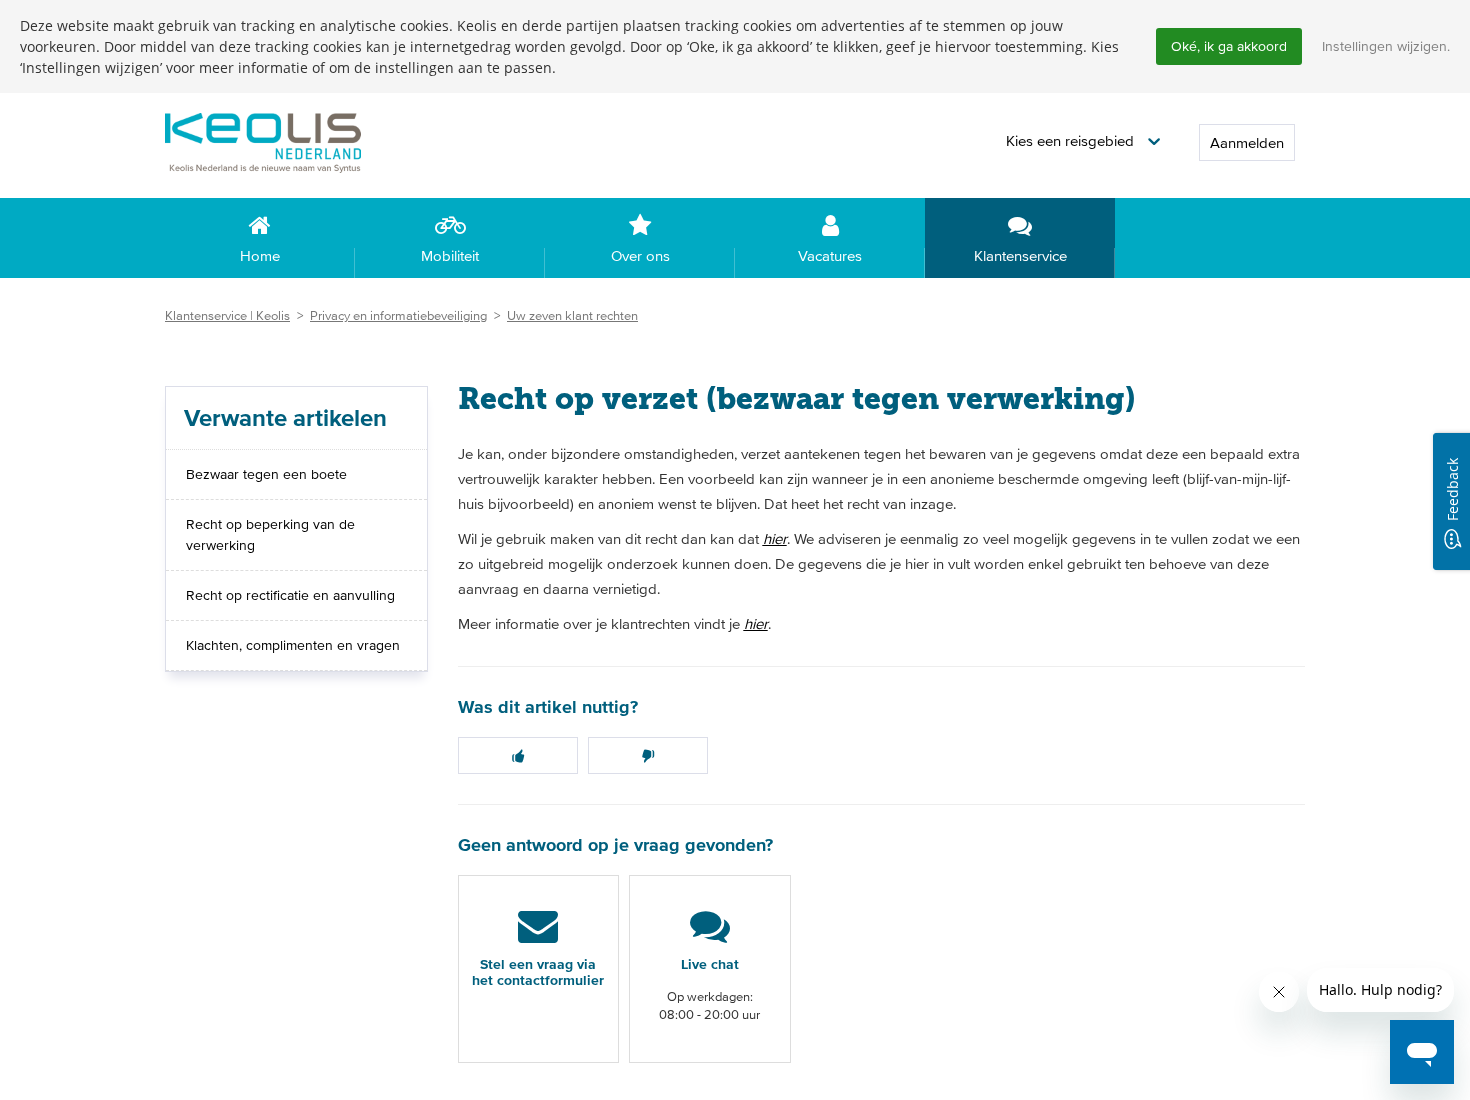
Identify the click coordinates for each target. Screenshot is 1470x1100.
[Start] (295, 141)
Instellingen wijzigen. (1386, 46)
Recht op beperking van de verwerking (270, 534)
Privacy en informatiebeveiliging (398, 315)
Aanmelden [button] (1247, 142)
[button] (1083, 141)
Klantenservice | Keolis (227, 315)
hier (775, 538)
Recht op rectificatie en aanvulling (290, 595)
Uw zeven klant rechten (572, 315)
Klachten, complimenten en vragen (293, 645)
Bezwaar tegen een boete (266, 474)
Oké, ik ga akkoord (1229, 46)
